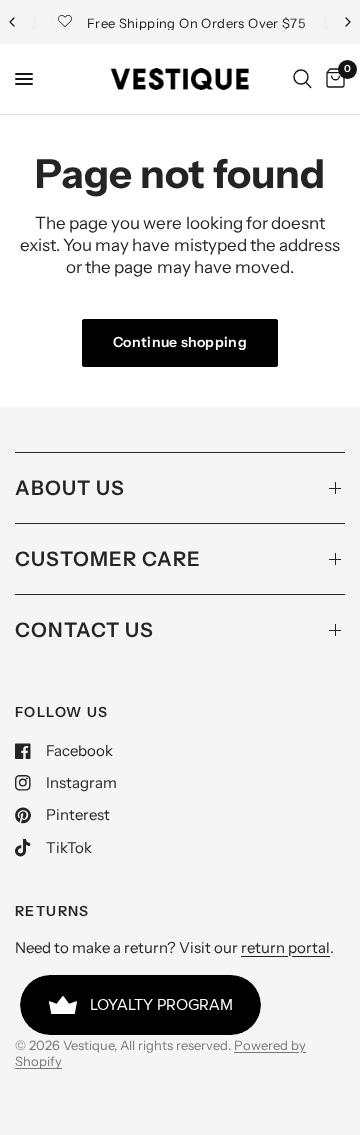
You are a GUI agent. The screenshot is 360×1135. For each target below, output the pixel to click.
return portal (285, 947)
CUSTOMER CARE (108, 559)
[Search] (302, 79)
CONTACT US (84, 630)
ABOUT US (70, 488)
